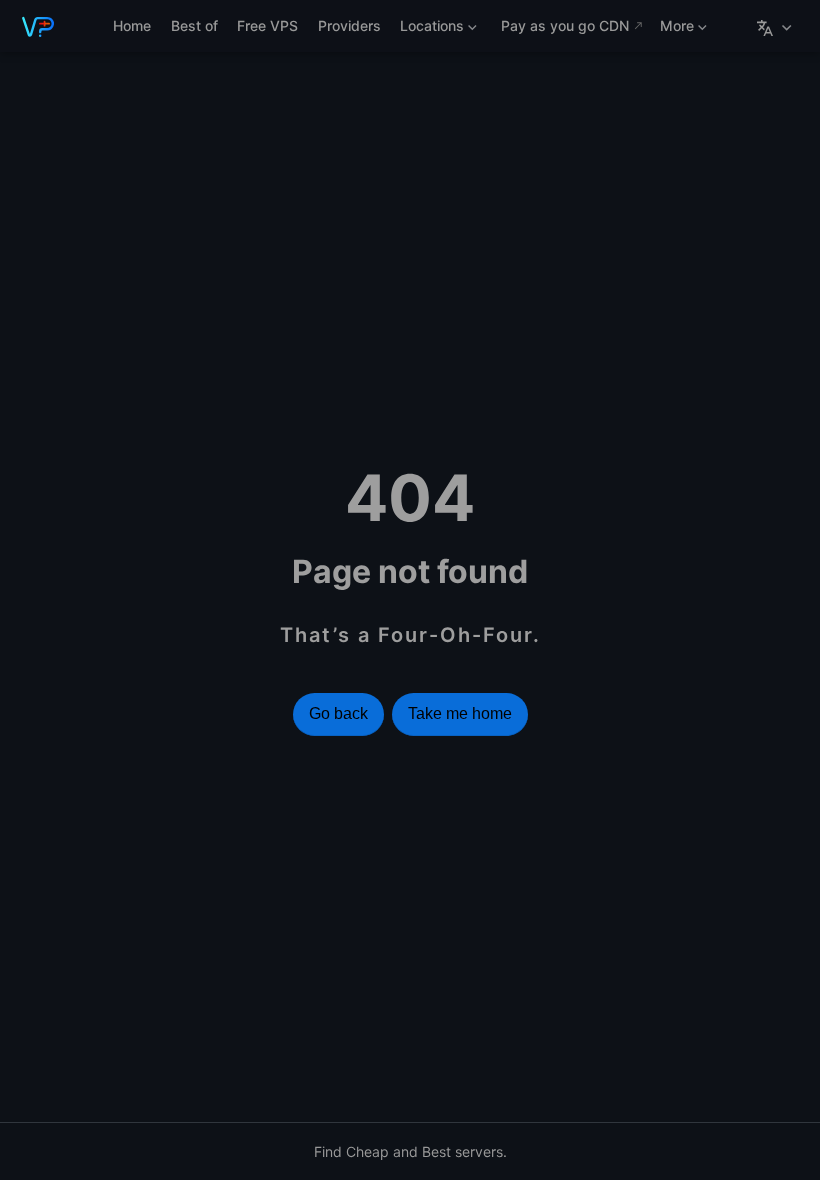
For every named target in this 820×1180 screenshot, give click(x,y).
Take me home (460, 713)
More (675, 29)
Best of (194, 25)
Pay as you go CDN (565, 25)
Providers (349, 25)
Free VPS (267, 25)
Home (132, 25)
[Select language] (776, 26)
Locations (429, 29)
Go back (338, 713)
